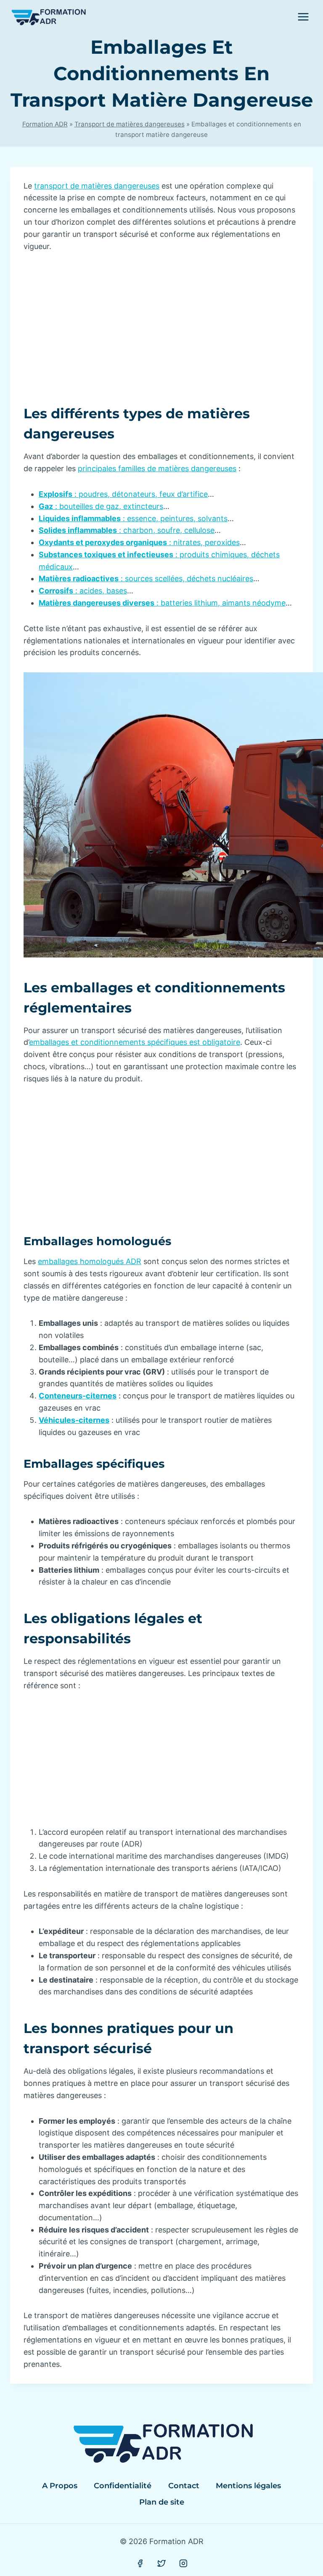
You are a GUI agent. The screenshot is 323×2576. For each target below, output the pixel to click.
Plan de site (162, 2502)
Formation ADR (45, 124)
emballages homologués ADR (90, 1261)
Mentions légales (248, 2486)
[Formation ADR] (48, 17)
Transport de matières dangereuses (130, 124)
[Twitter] (161, 2563)
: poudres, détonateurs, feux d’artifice (123, 494)
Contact (184, 2486)
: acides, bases (83, 591)
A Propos (60, 2486)
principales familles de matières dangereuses (157, 468)
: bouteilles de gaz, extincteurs (101, 506)
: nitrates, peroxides (139, 542)
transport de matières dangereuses (97, 186)
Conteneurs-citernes (78, 1396)
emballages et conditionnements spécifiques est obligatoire (135, 1042)
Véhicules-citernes (74, 1420)
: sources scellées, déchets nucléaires (146, 578)
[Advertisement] (161, 325)
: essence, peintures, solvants (133, 518)
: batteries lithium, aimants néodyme (162, 603)
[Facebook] (140, 2563)
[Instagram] (183, 2563)
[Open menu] (303, 17)
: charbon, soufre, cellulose (127, 530)
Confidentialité (123, 2486)
